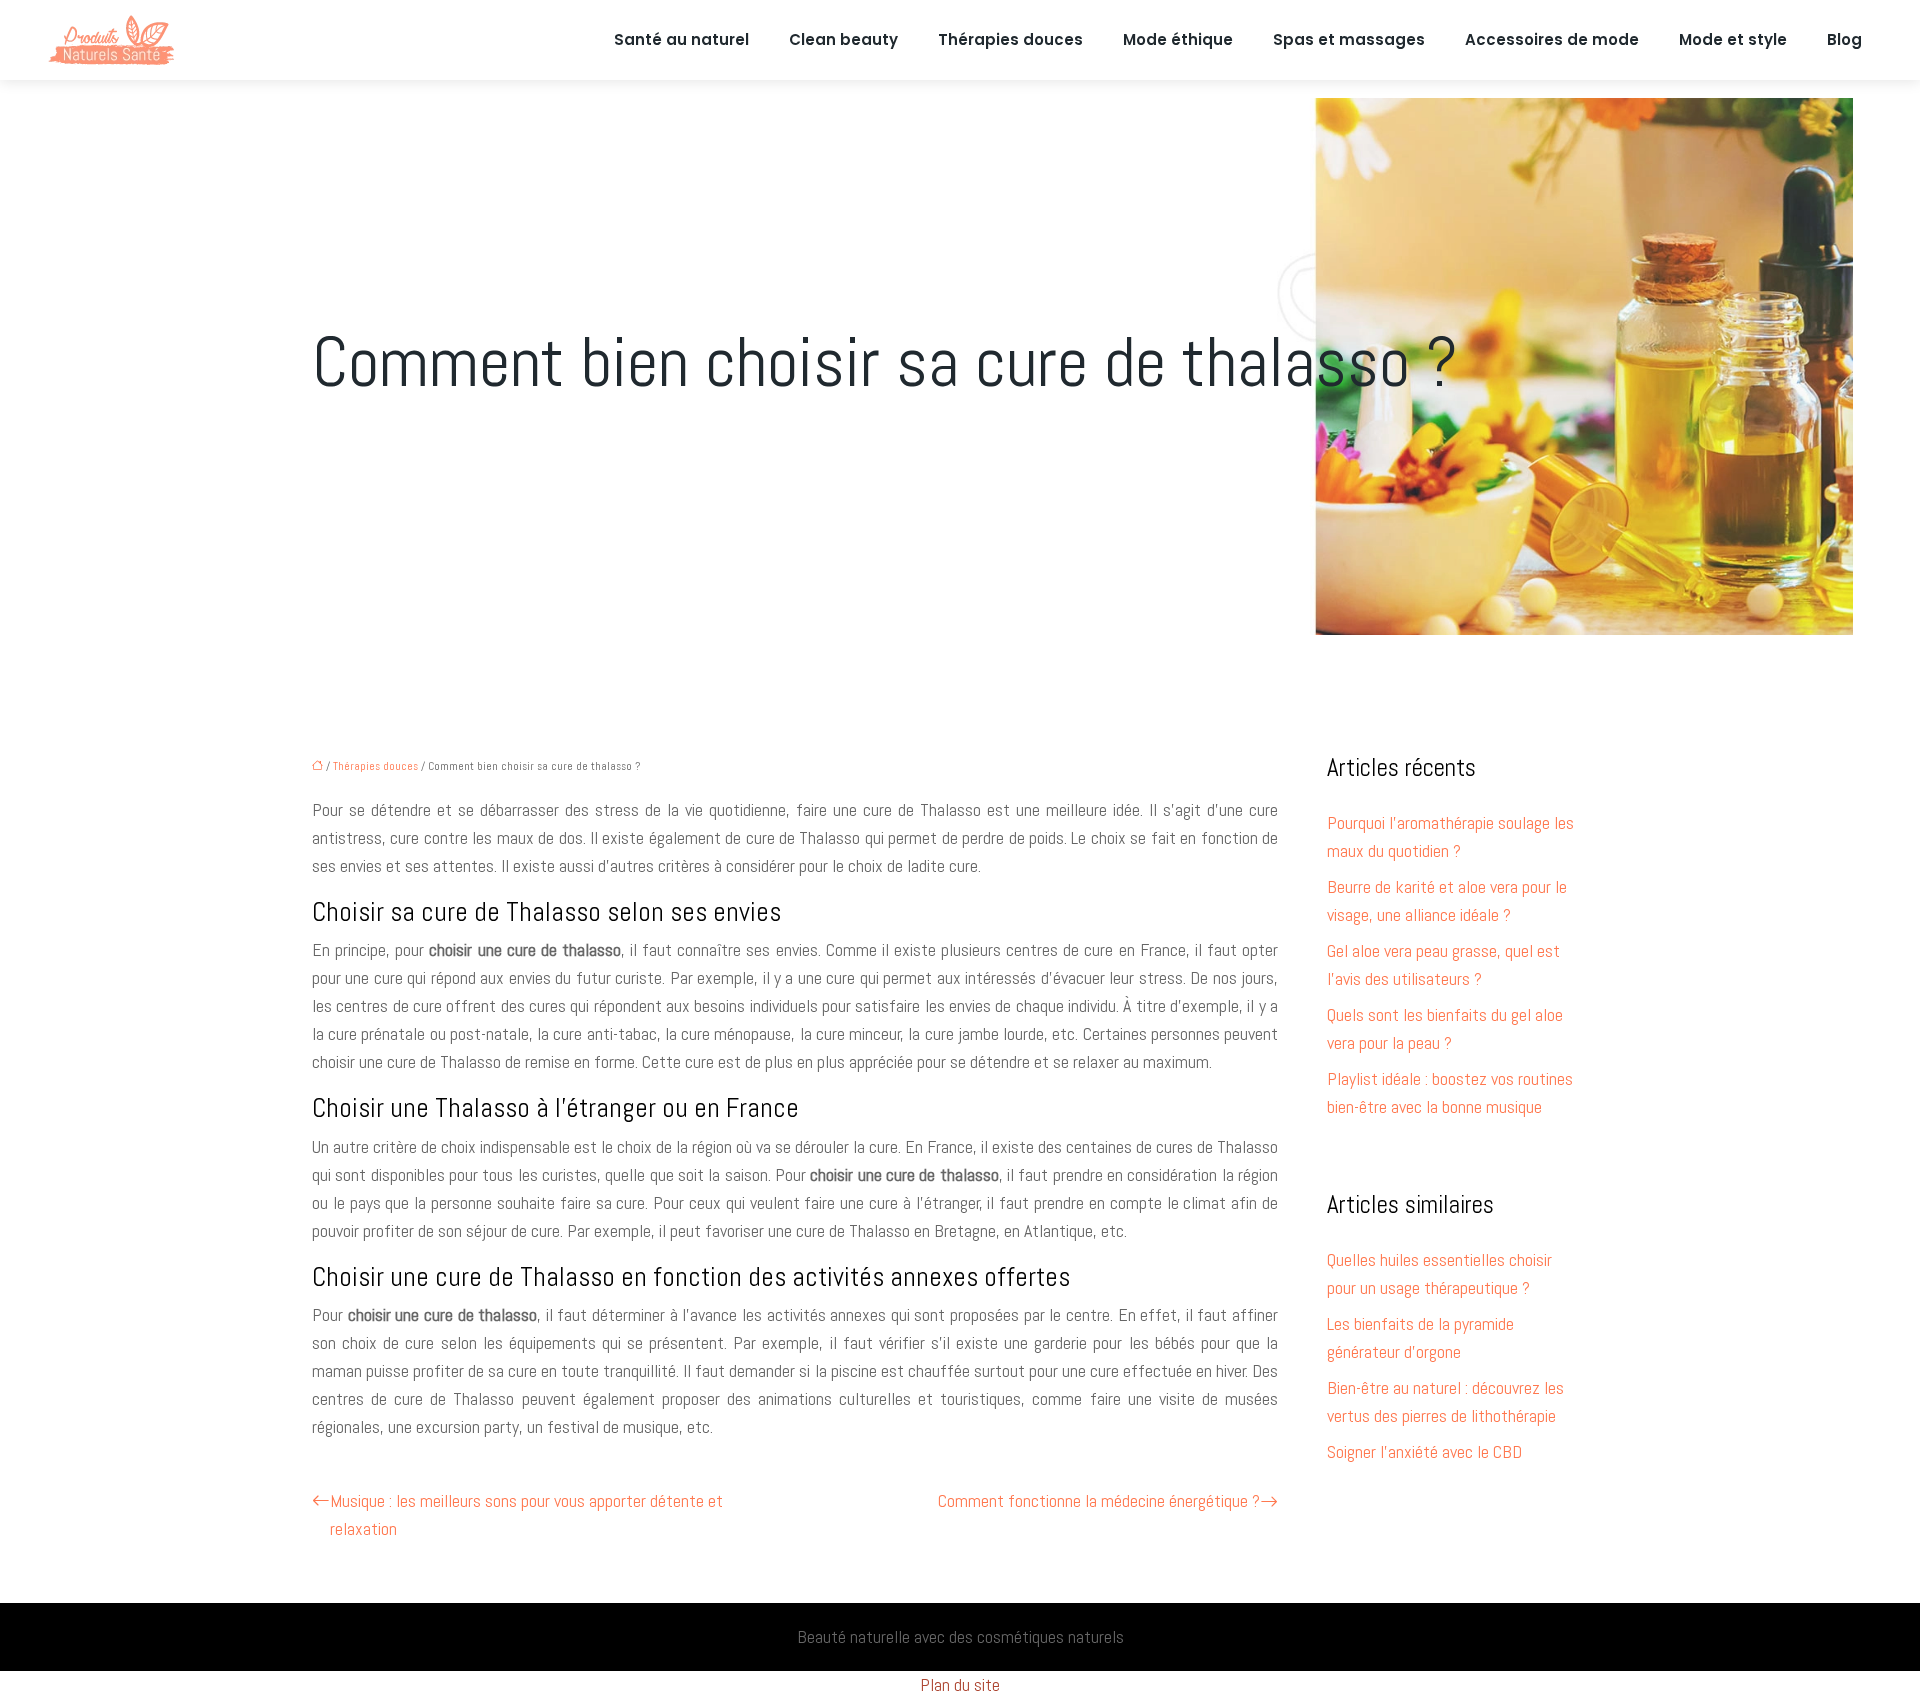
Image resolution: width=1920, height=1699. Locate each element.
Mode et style (1733, 39)
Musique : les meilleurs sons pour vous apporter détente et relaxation (526, 1514)
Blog (1844, 39)
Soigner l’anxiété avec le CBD (1424, 1451)
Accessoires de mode (1552, 39)
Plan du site (960, 1684)
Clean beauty (843, 39)
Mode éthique (1178, 39)
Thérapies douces (1010, 39)
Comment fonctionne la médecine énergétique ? (1099, 1500)
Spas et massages (1349, 39)
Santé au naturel (681, 39)
